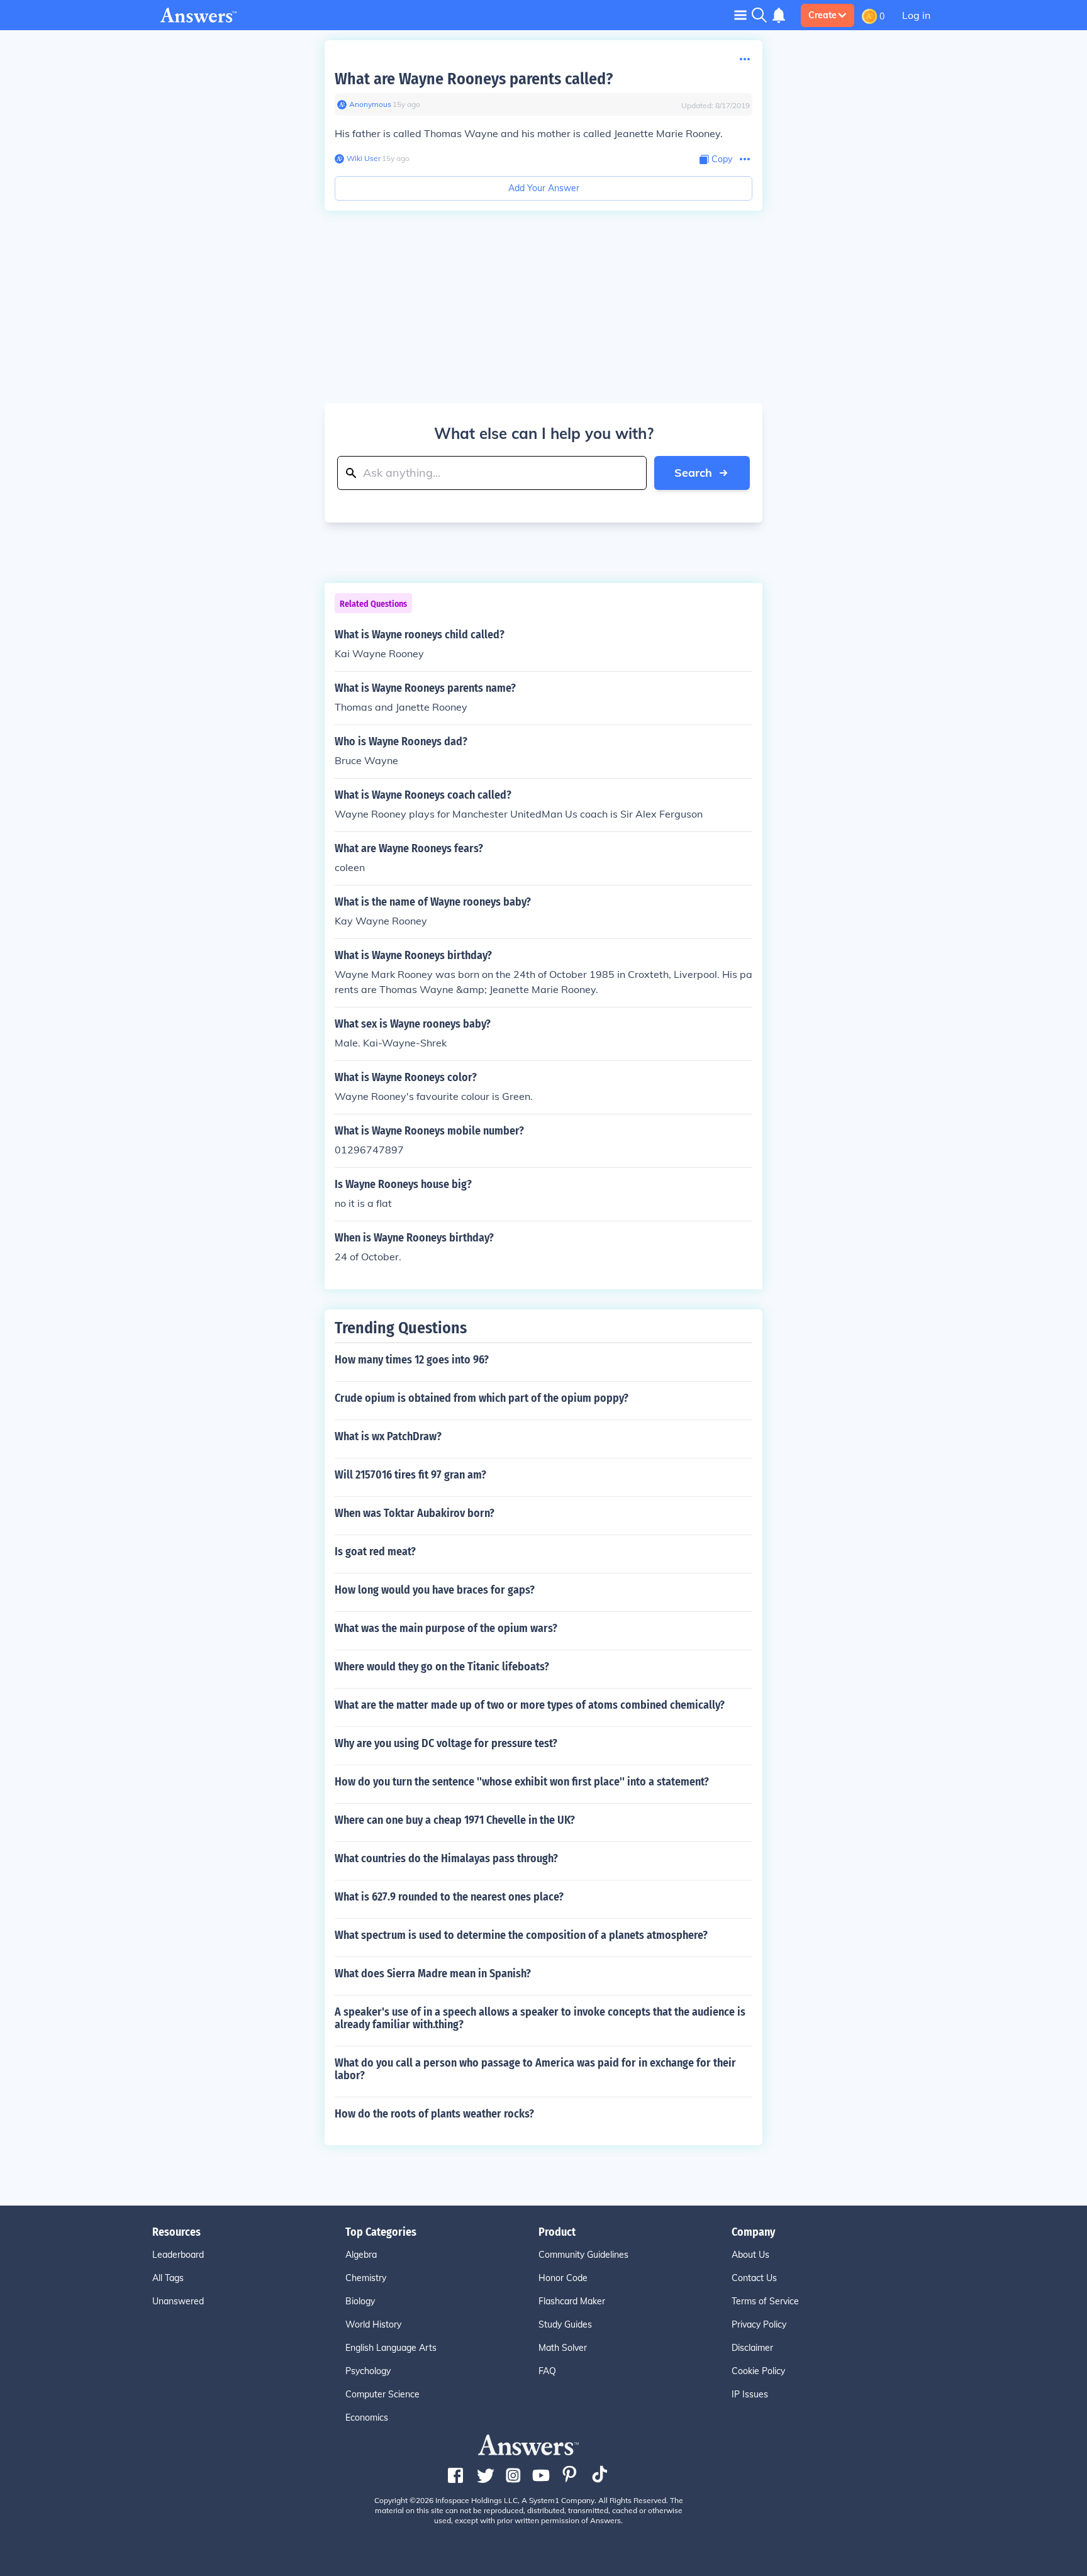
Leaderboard (178, 2255)
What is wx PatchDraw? (388, 1436)
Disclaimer (752, 2348)
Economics (367, 2418)
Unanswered (178, 2301)
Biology (360, 2301)
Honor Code (563, 2278)
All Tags (168, 2278)
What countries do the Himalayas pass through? (446, 1858)
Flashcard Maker (572, 2301)
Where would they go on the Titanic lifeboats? (442, 1667)
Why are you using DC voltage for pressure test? (446, 1743)
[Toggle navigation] (740, 15)
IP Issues (750, 2394)
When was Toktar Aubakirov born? (415, 1513)
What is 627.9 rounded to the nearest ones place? (449, 1897)
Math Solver (563, 2348)
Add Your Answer (544, 188)
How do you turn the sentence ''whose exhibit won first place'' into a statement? (522, 1782)
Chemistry (366, 2278)
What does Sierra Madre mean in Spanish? (433, 1974)
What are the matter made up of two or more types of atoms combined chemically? (530, 1705)
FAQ (547, 2371)
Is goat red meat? (375, 1552)
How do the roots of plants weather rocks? (434, 2114)
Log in (916, 15)
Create (822, 15)
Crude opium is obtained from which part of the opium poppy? (482, 1398)
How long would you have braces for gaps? (435, 1590)
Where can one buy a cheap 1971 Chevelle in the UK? (455, 1820)
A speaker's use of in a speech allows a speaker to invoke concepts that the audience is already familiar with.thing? (540, 2018)
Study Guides (565, 2324)
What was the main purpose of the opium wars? (446, 1628)
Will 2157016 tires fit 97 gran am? (410, 1475)
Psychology (368, 2371)
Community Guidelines (583, 2255)
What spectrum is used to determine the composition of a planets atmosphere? (521, 1935)
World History (373, 2324)
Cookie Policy (758, 2371)
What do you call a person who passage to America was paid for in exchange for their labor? (535, 2069)
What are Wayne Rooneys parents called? (474, 79)
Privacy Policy (759, 2324)
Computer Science (382, 2394)
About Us (750, 2255)
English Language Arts (391, 2348)
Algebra (361, 2255)
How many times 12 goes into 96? (412, 1360)
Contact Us (754, 2278)
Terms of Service (765, 2301)
